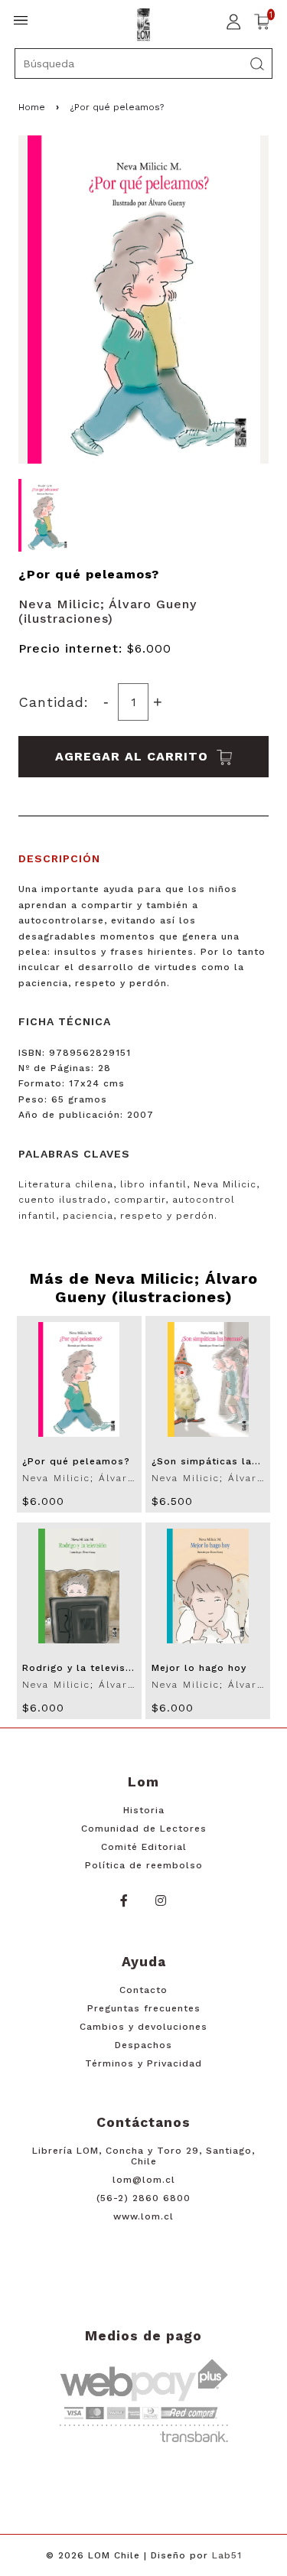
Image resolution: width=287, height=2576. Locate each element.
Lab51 (227, 2555)
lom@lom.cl (144, 2180)
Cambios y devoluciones (143, 2027)
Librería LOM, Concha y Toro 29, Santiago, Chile (143, 2156)
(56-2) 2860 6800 (143, 2198)
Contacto (143, 1990)
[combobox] (144, 64)
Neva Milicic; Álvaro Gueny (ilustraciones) (108, 611)
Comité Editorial (144, 1847)
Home (32, 107)
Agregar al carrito (134, 756)
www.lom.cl (143, 2216)
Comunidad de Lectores (144, 1829)
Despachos (143, 2045)
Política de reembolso (144, 1865)
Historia (144, 1810)
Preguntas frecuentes (144, 2008)
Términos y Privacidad (143, 2063)
